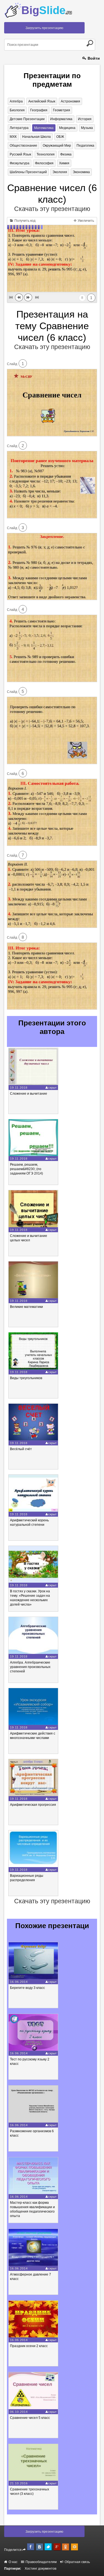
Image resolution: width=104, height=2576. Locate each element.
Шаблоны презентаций (28, 172)
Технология (46, 154)
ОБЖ (60, 137)
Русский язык (20, 154)
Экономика (81, 172)
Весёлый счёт (21, 1449)
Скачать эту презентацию (52, 209)
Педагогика (85, 146)
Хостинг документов (40, 2569)
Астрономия (70, 101)
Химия (64, 163)
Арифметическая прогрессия (33, 1805)
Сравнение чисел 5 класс (30, 2418)
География (39, 110)
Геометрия (62, 110)
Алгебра (16, 101)
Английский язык (42, 101)
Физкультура (20, 163)
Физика (66, 154)
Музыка (87, 128)
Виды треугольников (26, 1378)
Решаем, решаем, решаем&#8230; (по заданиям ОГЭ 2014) (26, 1169)
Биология (17, 110)
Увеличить (85, 221)
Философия (44, 163)
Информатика (61, 119)
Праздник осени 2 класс (29, 2346)
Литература (19, 128)
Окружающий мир (57, 146)
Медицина (67, 128)
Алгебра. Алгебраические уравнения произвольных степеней (30, 1667)
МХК (13, 137)
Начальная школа (36, 137)
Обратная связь (77, 2562)
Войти (93, 58)
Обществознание (23, 146)
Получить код (25, 221)
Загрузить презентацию (44, 28)
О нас (13, 2562)
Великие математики (26, 1307)
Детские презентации (27, 119)
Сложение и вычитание (29, 1094)
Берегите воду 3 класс (27, 1988)
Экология (60, 172)
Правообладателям (41, 2562)
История (85, 119)
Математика (44, 128)
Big (47, 10)
